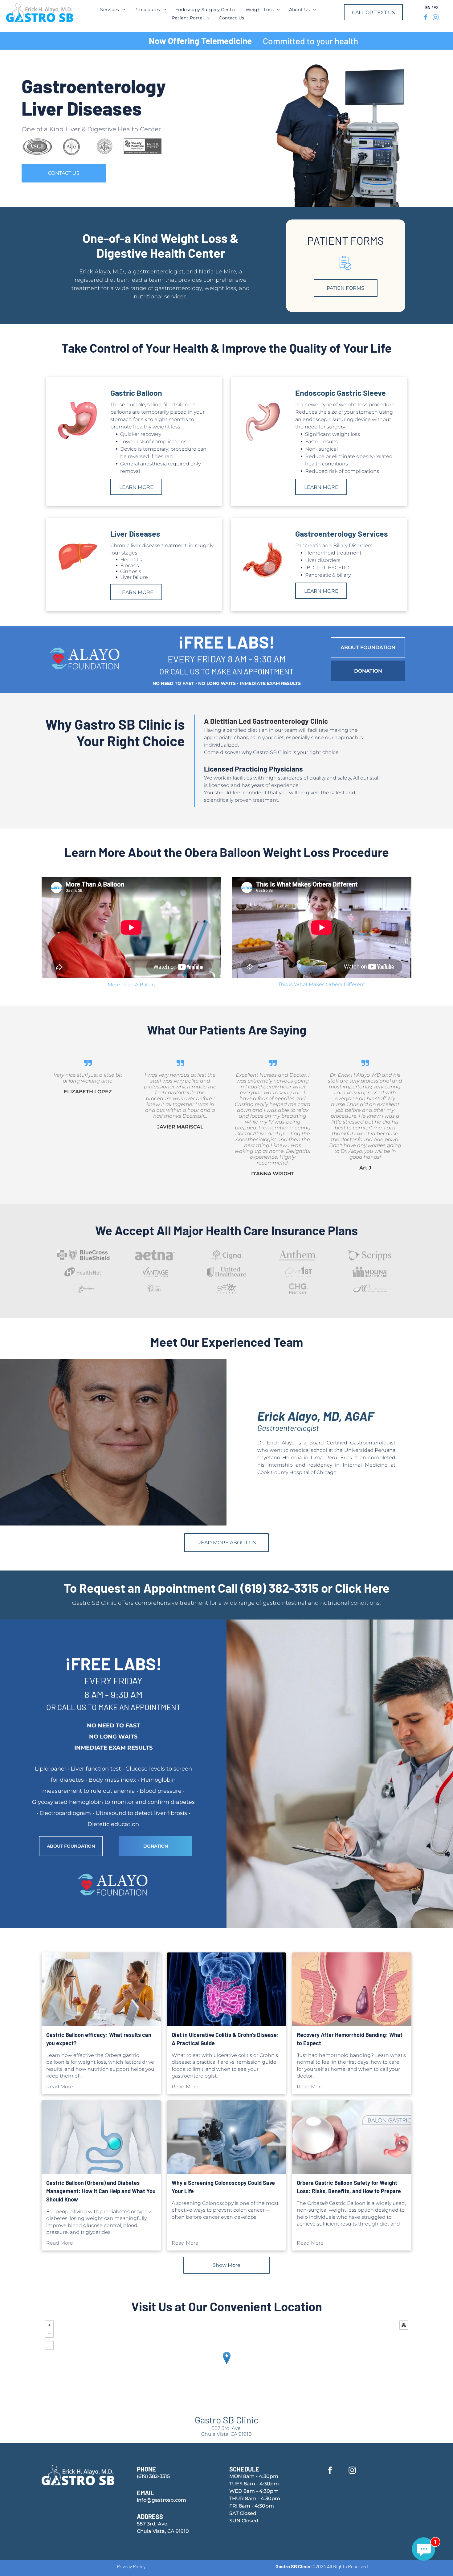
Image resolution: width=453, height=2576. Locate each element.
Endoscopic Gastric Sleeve (341, 393)
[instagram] (436, 18)
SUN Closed (244, 2521)
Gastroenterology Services (342, 534)
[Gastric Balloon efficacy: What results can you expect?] (101, 1989)
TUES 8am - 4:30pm (254, 2484)
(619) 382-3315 (153, 2476)
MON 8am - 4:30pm (254, 2476)
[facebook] (425, 18)
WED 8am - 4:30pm (254, 2491)
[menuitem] (112, 10)
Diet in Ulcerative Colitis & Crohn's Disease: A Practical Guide (225, 2039)
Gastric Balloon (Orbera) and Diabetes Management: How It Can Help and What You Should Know (101, 2191)
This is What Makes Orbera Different (322, 984)
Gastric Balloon (136, 393)
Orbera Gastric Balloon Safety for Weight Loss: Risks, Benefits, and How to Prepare (349, 2187)
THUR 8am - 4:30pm (255, 2498)
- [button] (49, 2333)
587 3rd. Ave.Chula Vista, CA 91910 (226, 2431)
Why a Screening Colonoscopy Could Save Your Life (223, 2187)
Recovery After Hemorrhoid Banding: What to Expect (350, 2039)
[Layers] (404, 2325)
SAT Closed (243, 2513)
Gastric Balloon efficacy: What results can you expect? (99, 2039)
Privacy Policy (131, 2566)
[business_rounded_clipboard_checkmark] (345, 270)
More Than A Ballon (131, 985)
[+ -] (226, 2364)
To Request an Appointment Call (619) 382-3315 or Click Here (227, 1588)
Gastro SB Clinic (227, 2420)
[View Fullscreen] (49, 2345)
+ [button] (49, 2325)
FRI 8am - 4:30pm (252, 2506)
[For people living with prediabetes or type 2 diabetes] (101, 2137)
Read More (60, 2087)
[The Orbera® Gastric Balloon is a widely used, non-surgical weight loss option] (352, 2137)
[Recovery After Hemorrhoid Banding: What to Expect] (352, 1989)
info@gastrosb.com (161, 2500)
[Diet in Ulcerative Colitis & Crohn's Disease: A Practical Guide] (227, 1989)
